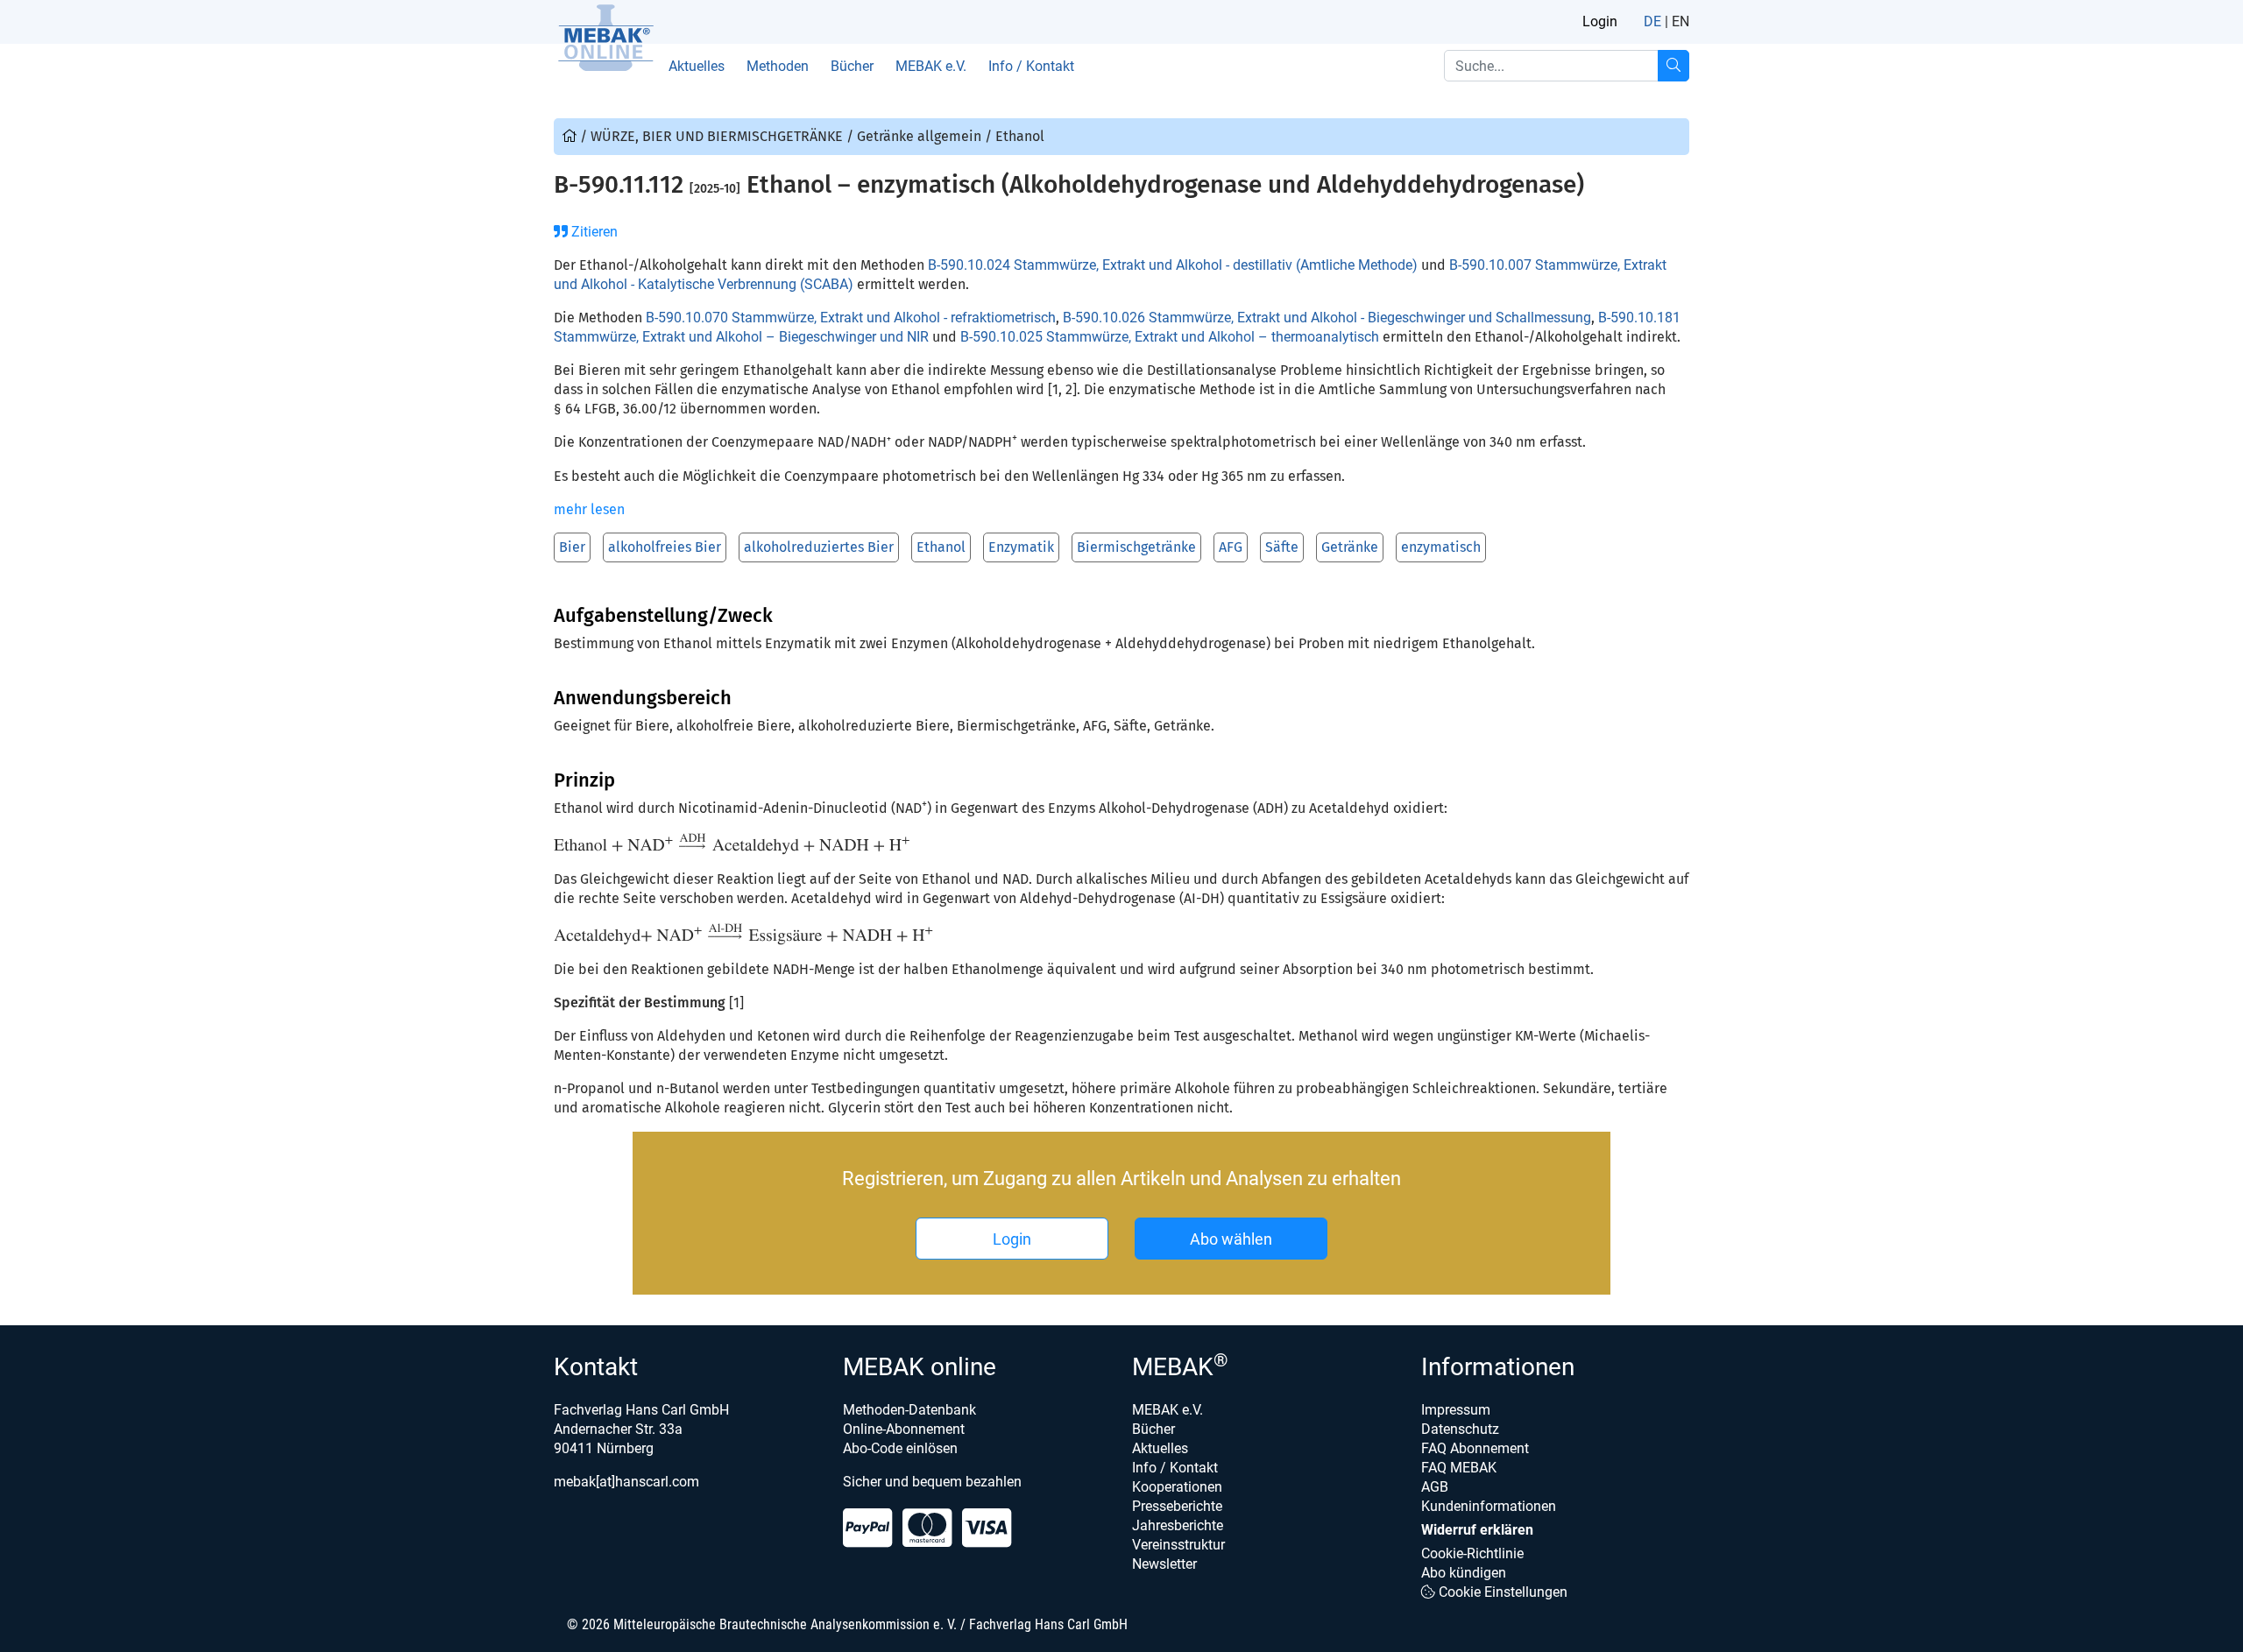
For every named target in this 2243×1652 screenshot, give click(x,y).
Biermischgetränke (1136, 547)
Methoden (778, 66)
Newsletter (1164, 1564)
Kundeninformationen (1489, 1506)
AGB (1435, 1487)
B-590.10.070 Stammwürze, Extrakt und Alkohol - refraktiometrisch (851, 318)
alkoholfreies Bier (665, 547)
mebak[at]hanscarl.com (626, 1482)
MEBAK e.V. (931, 66)
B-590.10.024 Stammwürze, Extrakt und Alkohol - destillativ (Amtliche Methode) (1173, 265)
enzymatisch (1441, 547)
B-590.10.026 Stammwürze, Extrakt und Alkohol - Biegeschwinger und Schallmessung (1327, 318)
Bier (572, 547)
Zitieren (593, 232)
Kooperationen (1177, 1487)
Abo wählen (1231, 1239)
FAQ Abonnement (1475, 1448)
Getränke (1350, 547)
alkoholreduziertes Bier (819, 547)
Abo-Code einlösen (900, 1448)
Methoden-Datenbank (909, 1410)
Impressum (1456, 1410)
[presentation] (733, 844)
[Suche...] (1673, 66)
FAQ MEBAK (1459, 1468)
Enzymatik (1021, 547)
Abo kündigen (1464, 1573)
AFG (1231, 547)
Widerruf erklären (1477, 1530)
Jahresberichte (1178, 1525)
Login (1600, 21)
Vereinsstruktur (1178, 1545)
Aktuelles (697, 66)
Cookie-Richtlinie (1472, 1553)
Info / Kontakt (1031, 66)
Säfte (1282, 547)
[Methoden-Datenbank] (571, 136)
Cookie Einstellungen (1501, 1592)
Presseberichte (1177, 1506)
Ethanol (941, 547)
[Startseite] (605, 38)
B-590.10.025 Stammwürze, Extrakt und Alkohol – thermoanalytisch (1170, 337)
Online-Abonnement (904, 1429)
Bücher (852, 66)
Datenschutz (1460, 1429)
